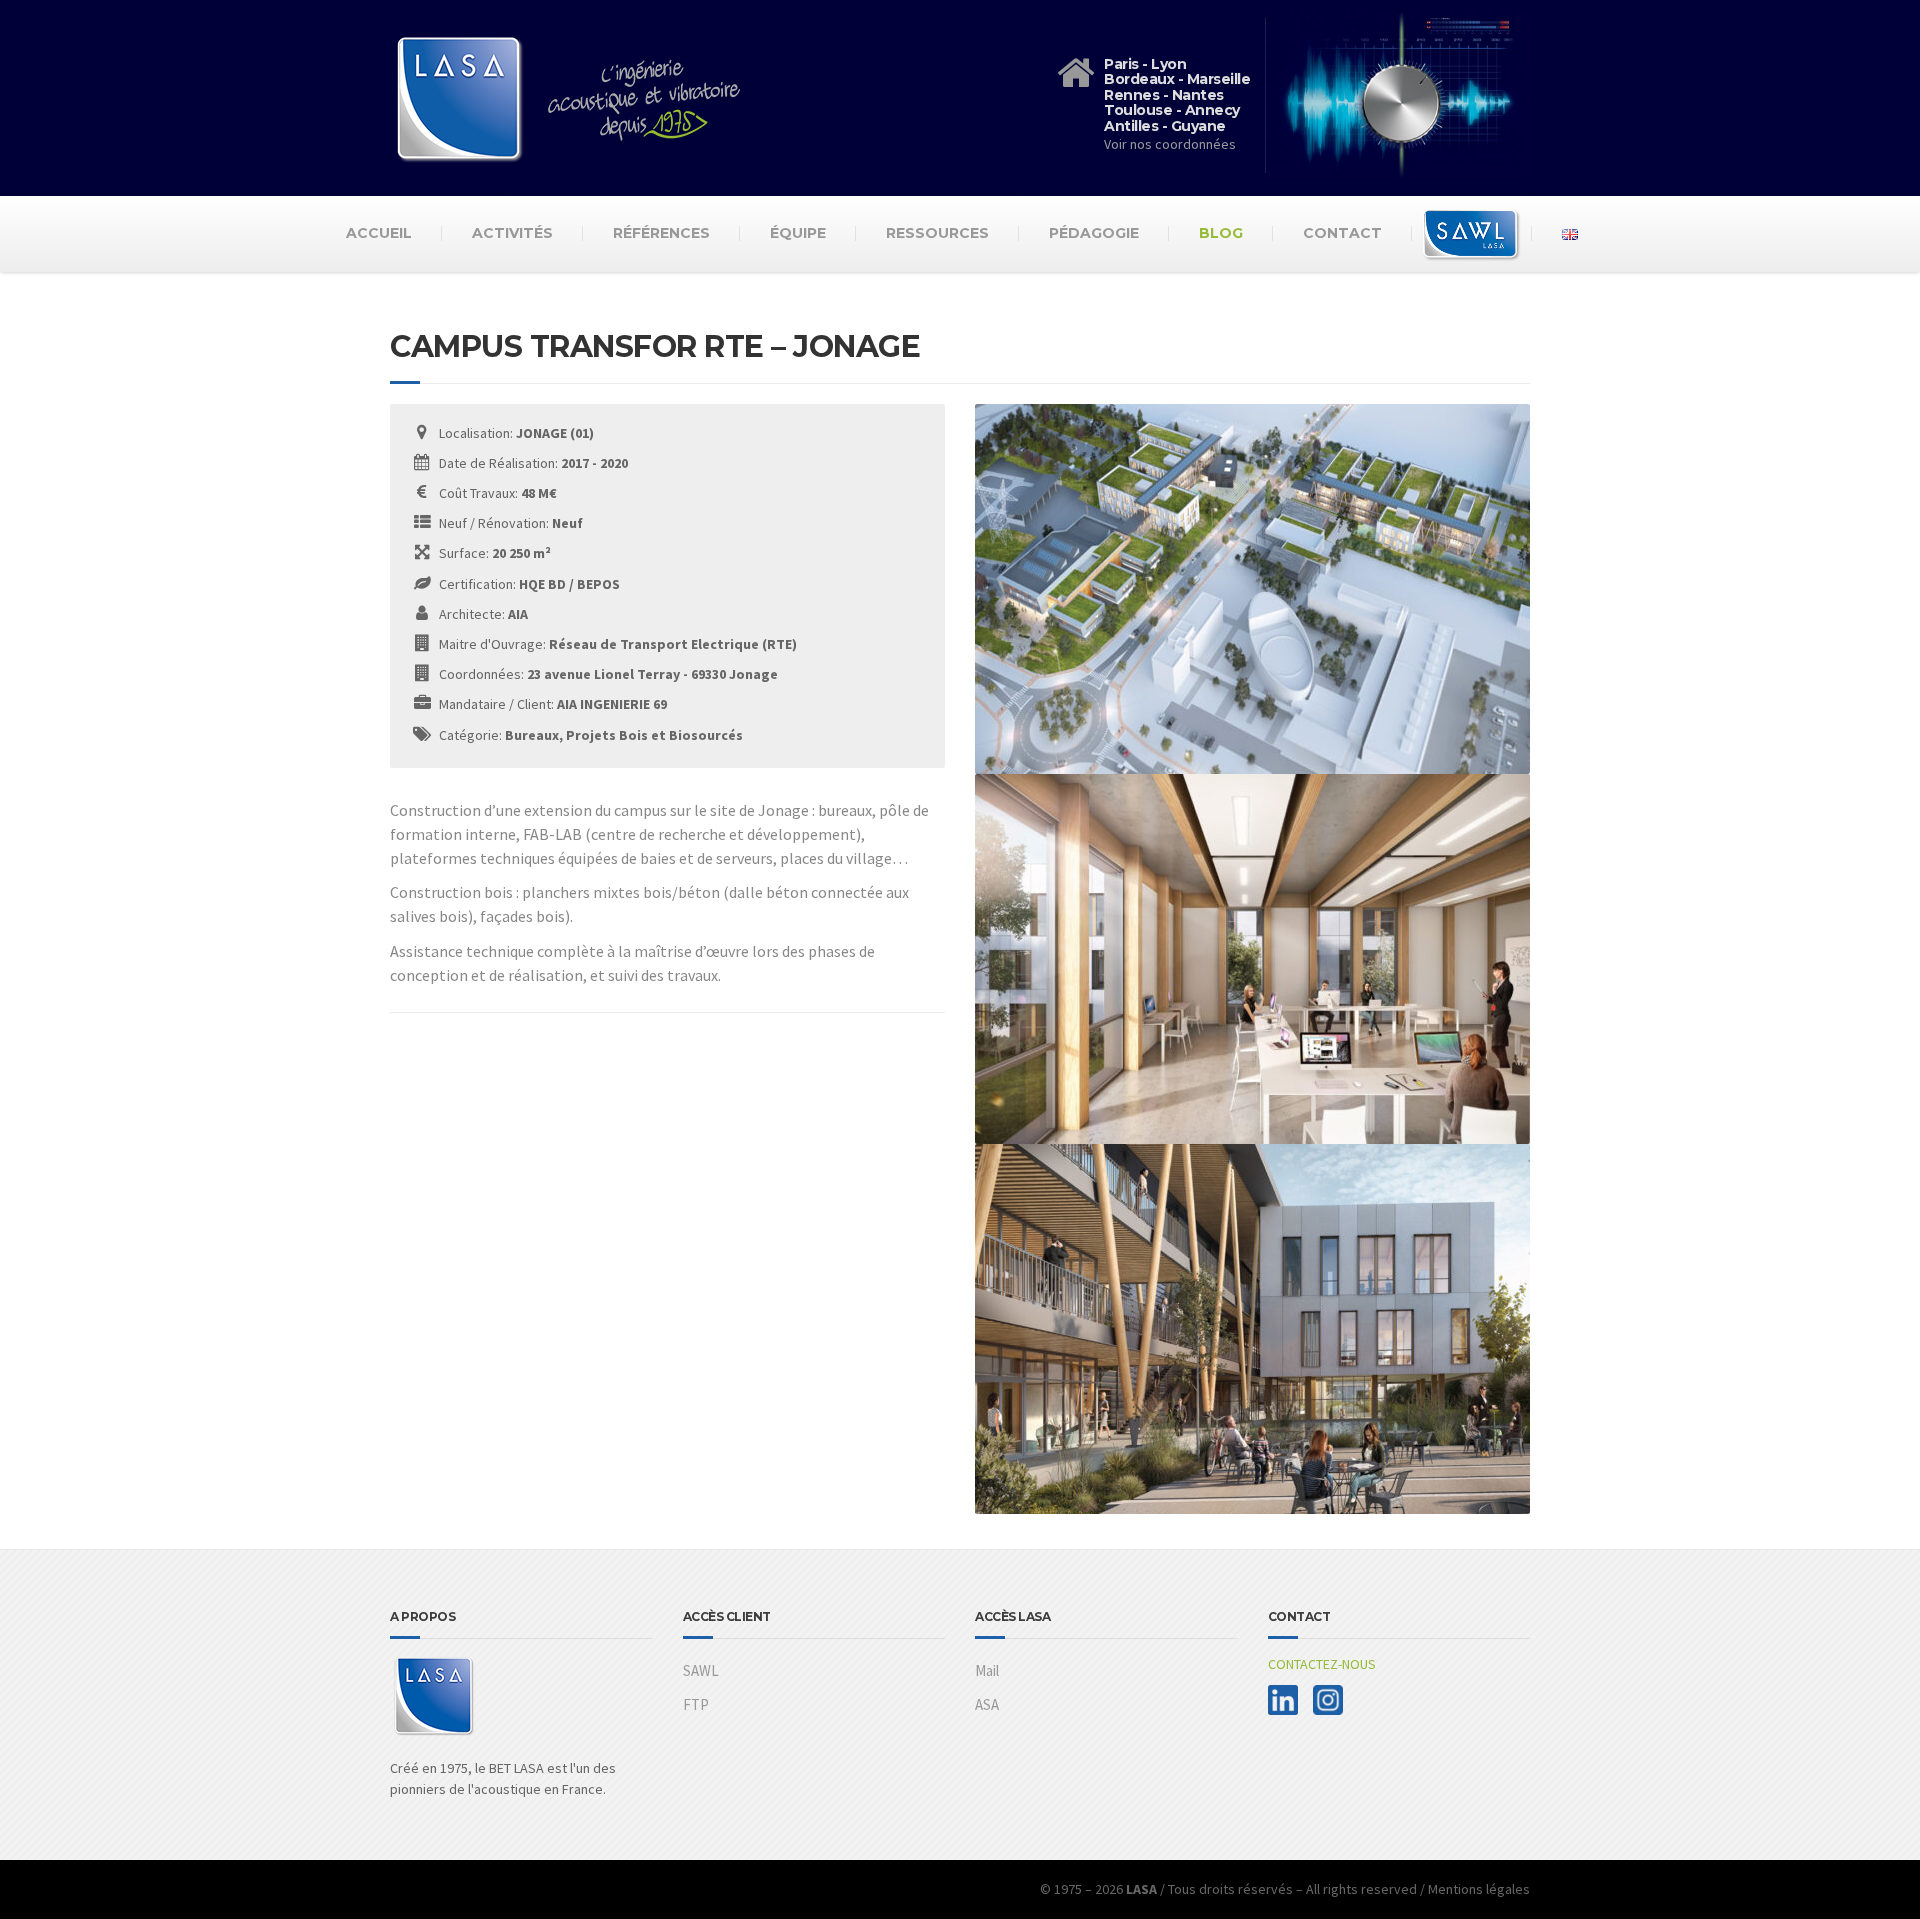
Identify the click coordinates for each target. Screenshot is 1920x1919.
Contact (1342, 233)
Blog (1221, 233)
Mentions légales (1479, 1889)
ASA (987, 1704)
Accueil (379, 233)
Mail (987, 1670)
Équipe (798, 233)
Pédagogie (1094, 233)
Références (661, 233)
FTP (696, 1704)
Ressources (937, 233)
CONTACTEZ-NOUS (1322, 1664)
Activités (512, 233)
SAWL (701, 1670)
